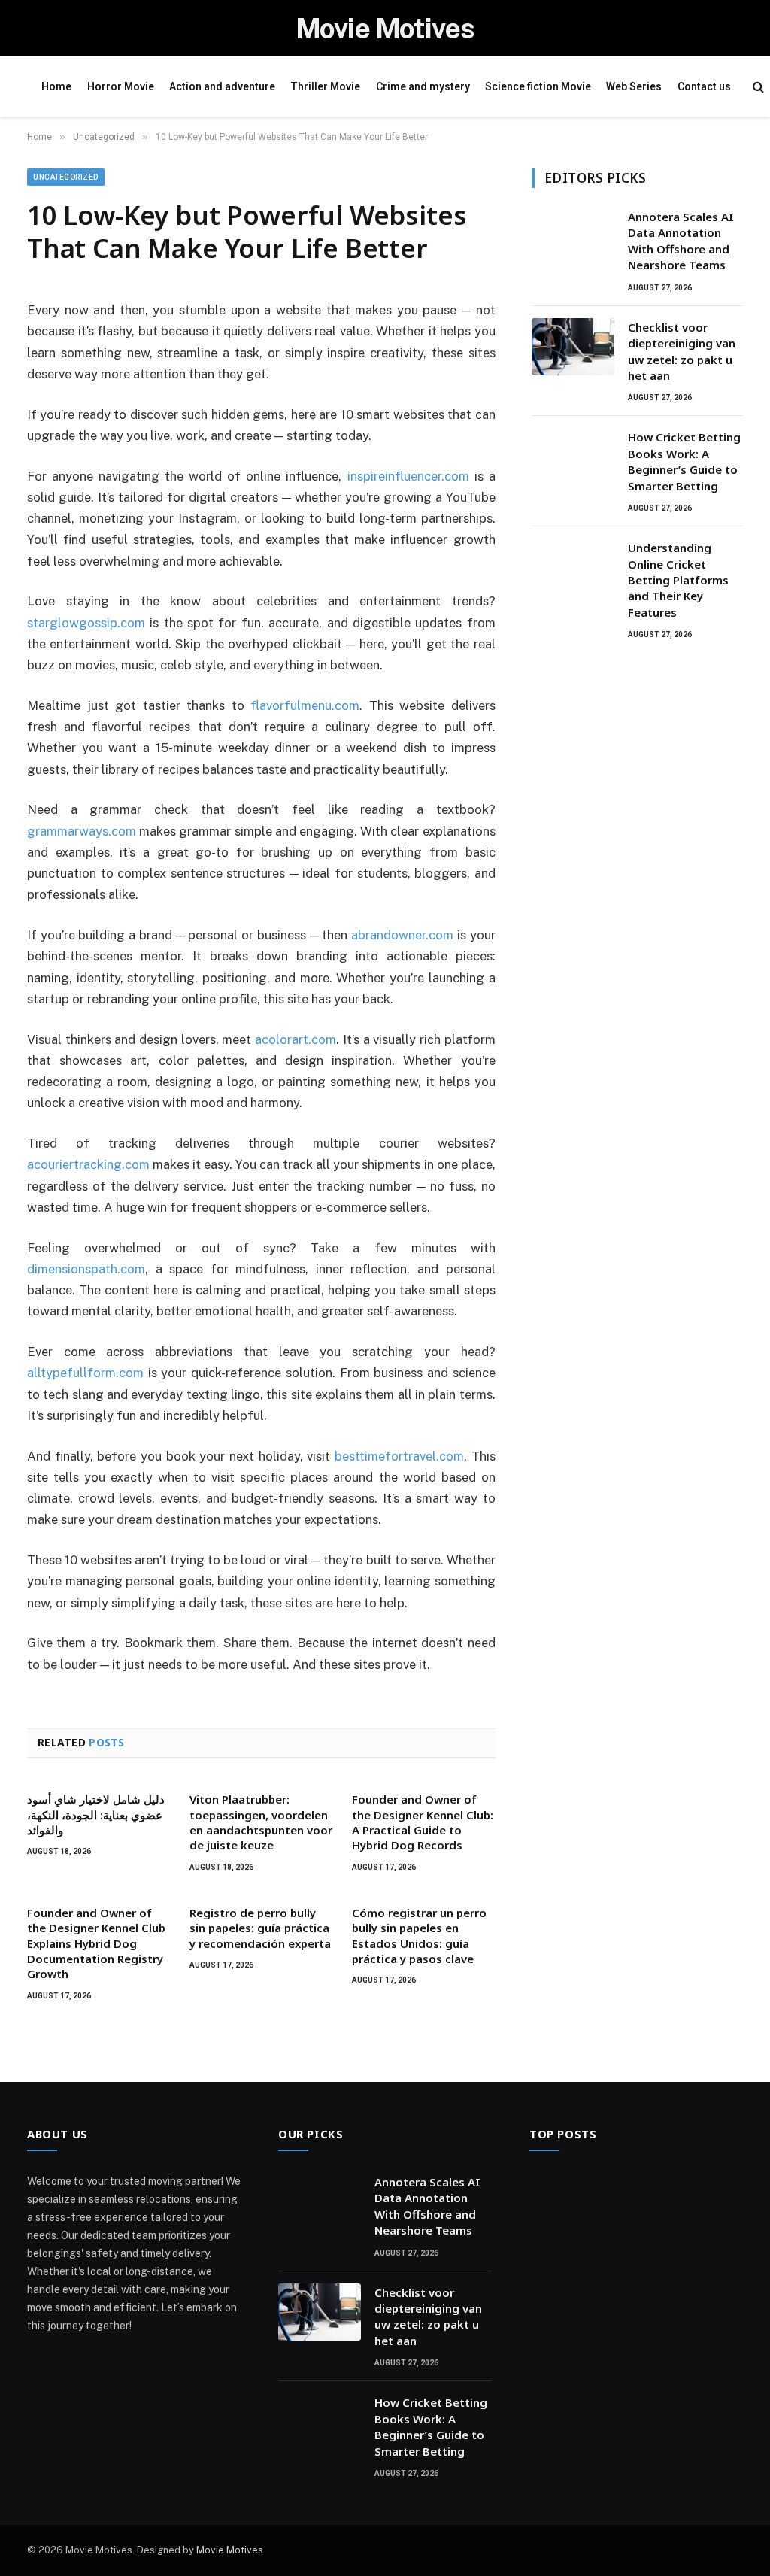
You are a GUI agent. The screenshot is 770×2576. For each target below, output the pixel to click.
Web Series (634, 86)
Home (56, 86)
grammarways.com (82, 831)
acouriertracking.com (88, 1164)
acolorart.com (296, 1039)
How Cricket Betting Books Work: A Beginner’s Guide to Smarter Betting (684, 461)
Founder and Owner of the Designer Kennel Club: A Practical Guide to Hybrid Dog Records (423, 1822)
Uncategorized (66, 177)
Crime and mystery (423, 86)
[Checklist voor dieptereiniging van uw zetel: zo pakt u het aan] (573, 347)
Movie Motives (230, 2550)
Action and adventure (222, 86)
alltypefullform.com (85, 1373)
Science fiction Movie (538, 86)
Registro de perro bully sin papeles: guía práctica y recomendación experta (260, 1928)
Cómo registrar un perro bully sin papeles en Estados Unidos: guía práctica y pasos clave (419, 1936)
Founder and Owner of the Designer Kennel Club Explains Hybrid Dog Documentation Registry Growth (96, 1943)
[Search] (758, 87)
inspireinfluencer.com (408, 476)
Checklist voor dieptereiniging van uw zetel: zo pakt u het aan (682, 351)
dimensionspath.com (86, 1269)
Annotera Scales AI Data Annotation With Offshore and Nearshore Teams (681, 241)
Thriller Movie (325, 86)
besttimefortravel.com (399, 1456)
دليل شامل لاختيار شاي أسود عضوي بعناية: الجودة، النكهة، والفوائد (96, 1814)
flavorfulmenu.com (305, 705)
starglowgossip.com (86, 623)
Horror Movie (121, 86)
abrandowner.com (402, 935)
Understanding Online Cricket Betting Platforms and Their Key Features (678, 580)
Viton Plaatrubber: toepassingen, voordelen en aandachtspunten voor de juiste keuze (261, 1822)
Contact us (704, 86)
